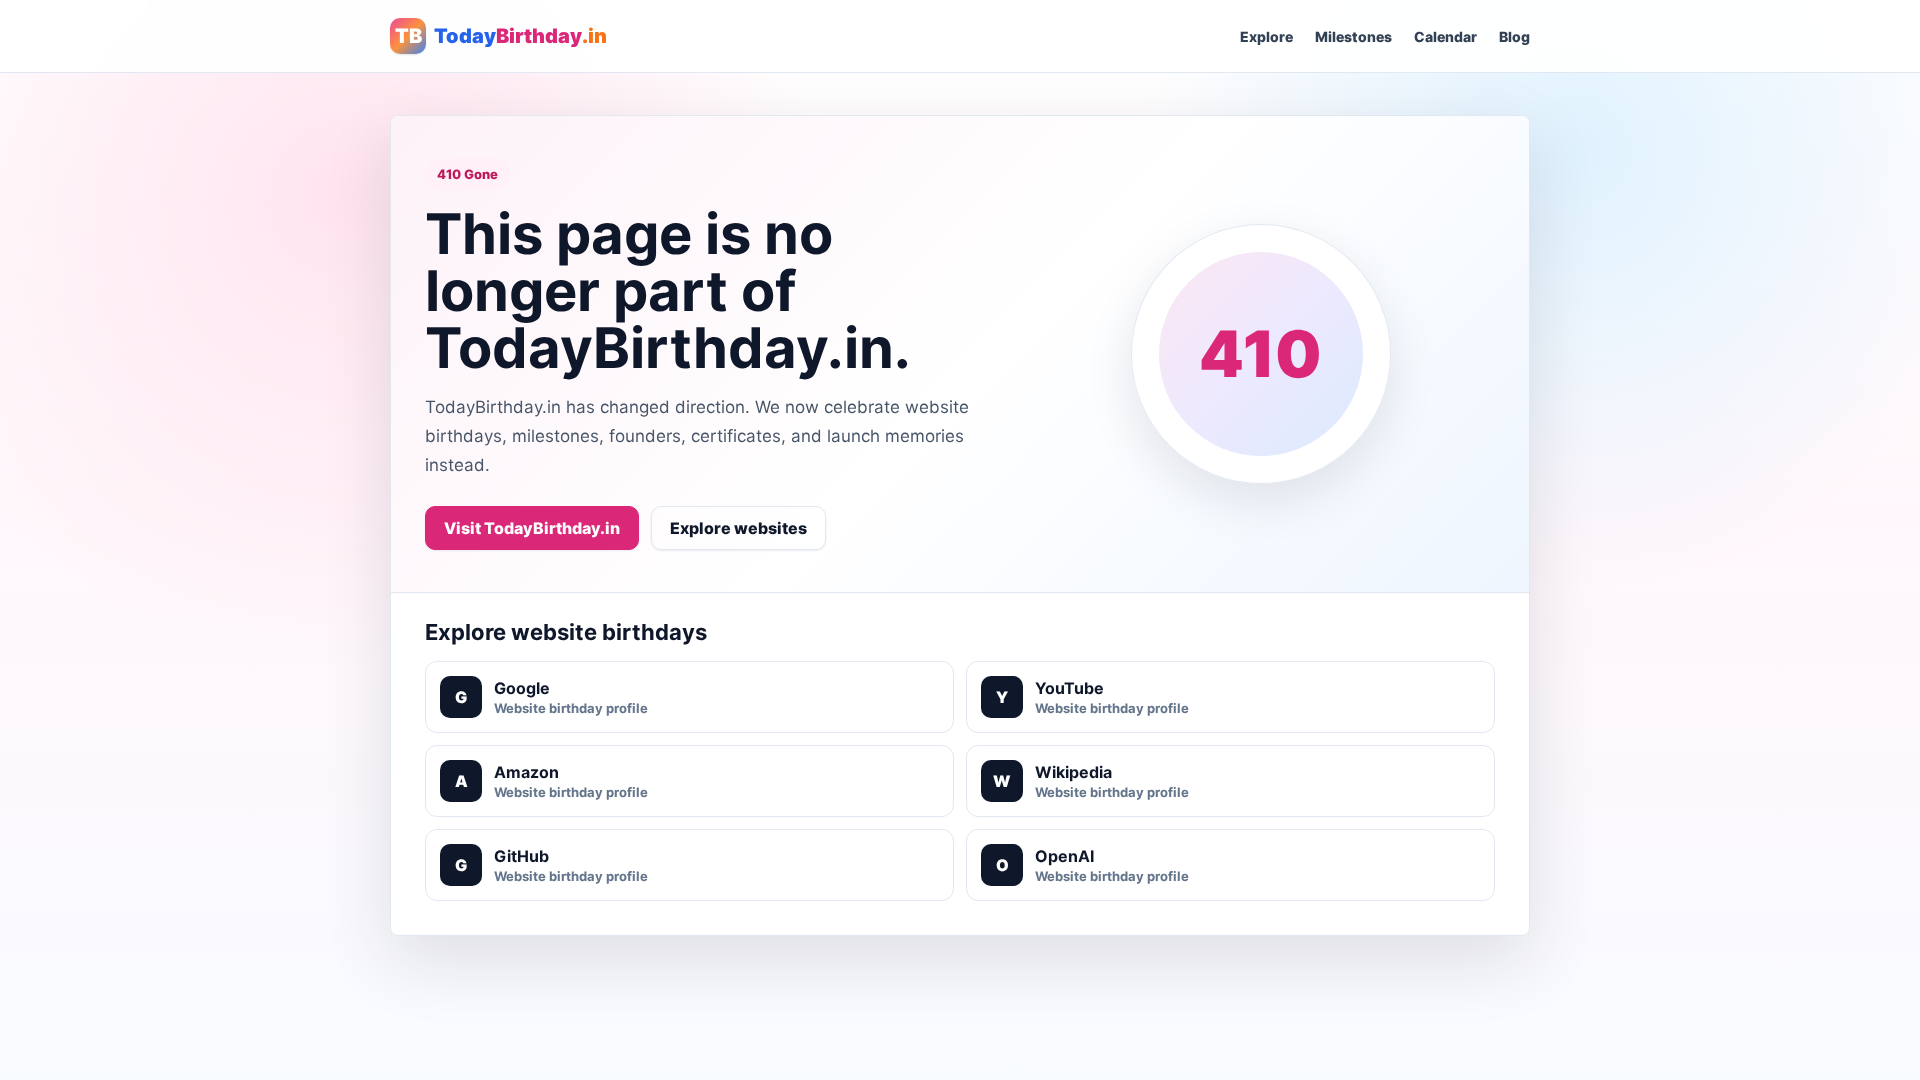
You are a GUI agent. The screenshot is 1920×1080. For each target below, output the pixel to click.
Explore (1266, 36)
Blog (1514, 36)
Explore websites (738, 528)
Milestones (1353, 36)
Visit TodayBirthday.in (532, 528)
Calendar (1445, 36)
